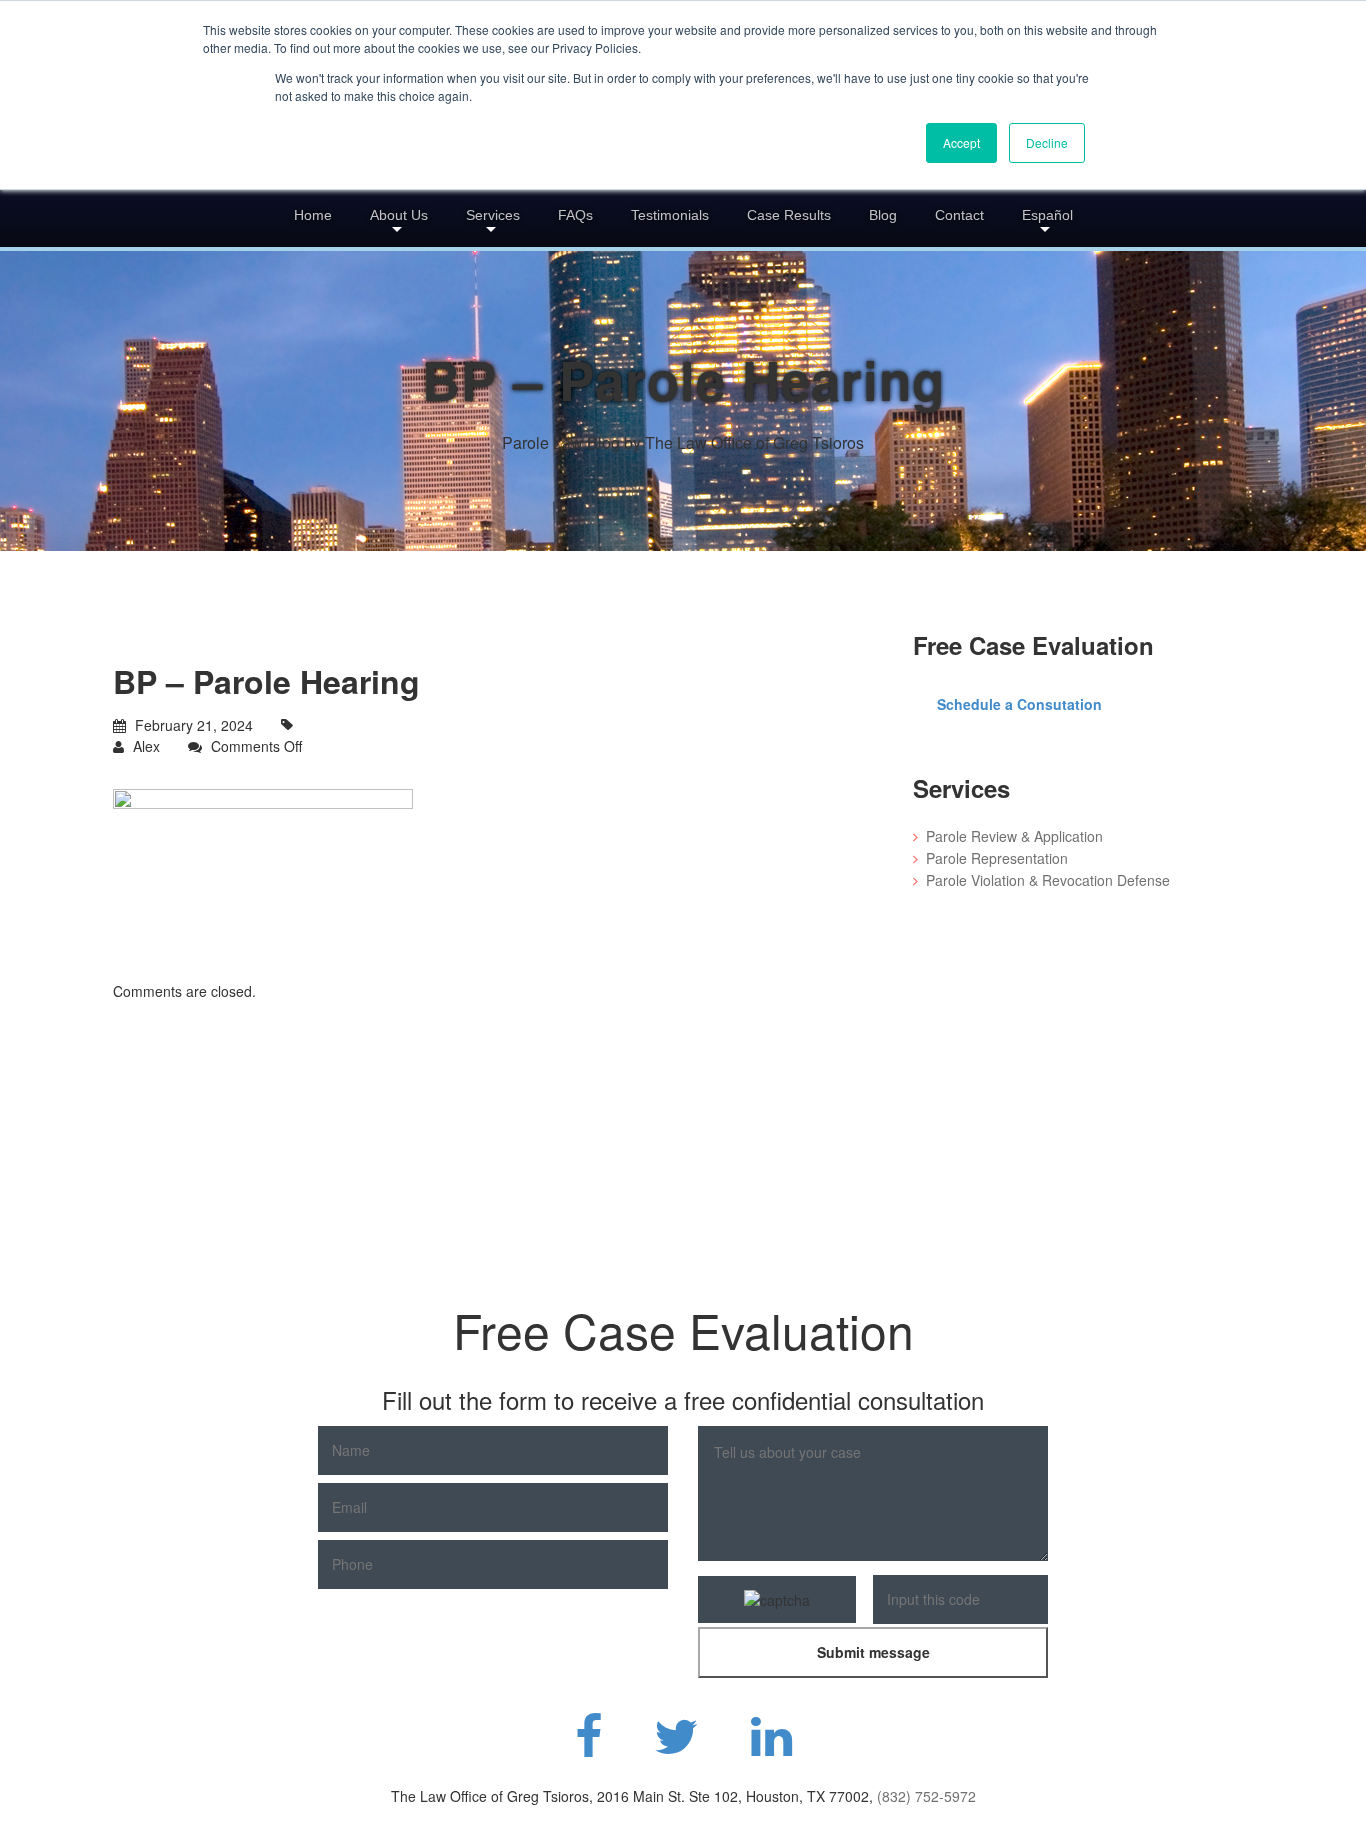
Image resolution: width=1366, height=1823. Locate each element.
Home (313, 215)
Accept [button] (961, 142)
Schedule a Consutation (1019, 704)
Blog (883, 215)
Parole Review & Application (1014, 836)
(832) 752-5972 (926, 1796)
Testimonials (670, 215)
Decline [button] (1047, 142)
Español (1047, 215)
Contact (959, 215)
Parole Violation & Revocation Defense (1048, 880)
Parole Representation (997, 858)
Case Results (789, 215)
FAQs (575, 215)
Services (493, 215)
